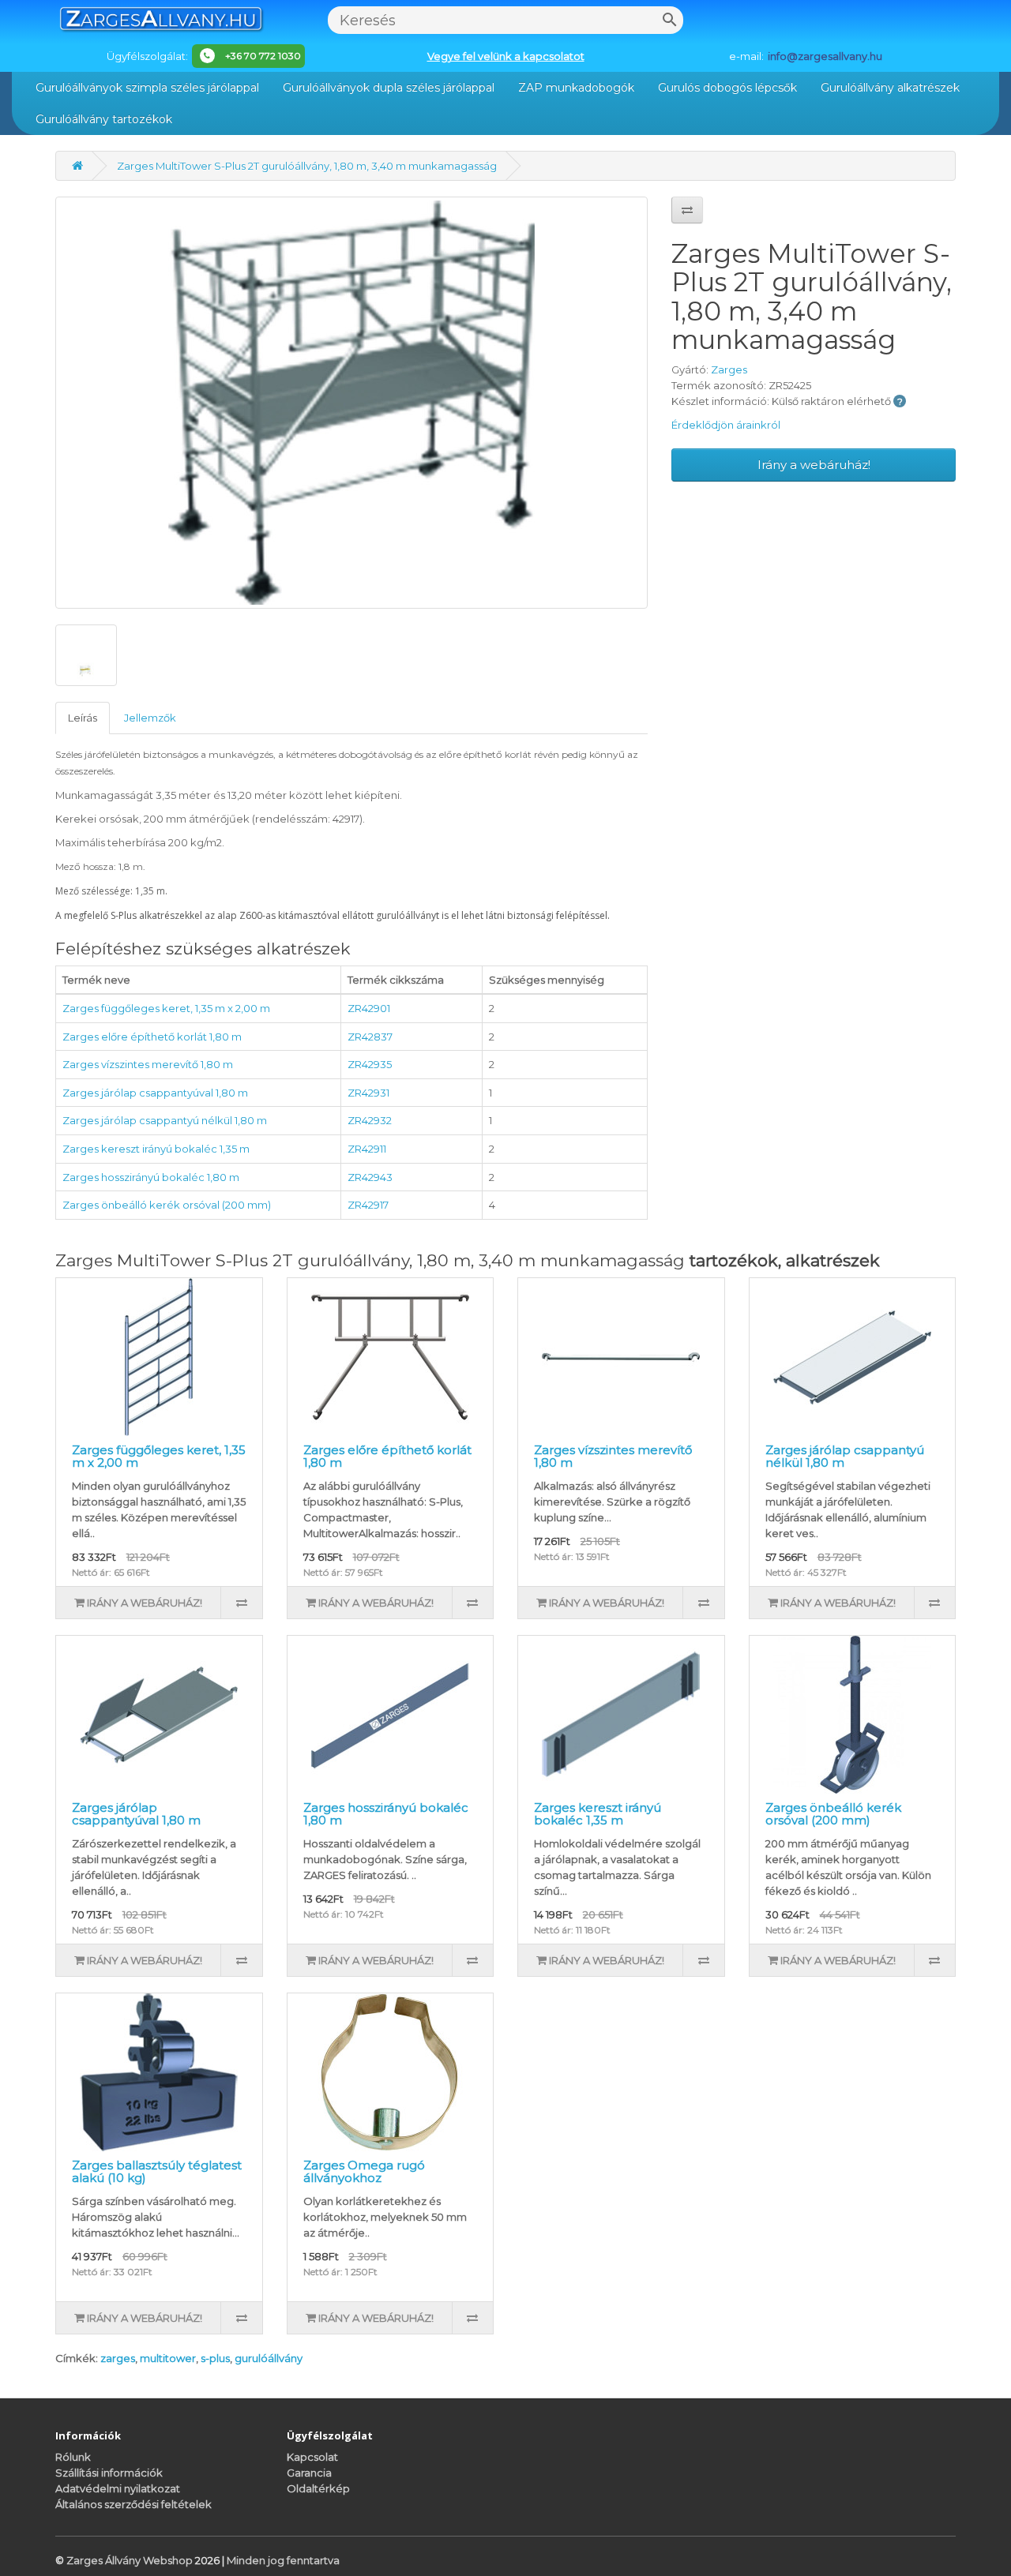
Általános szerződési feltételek (133, 2504)
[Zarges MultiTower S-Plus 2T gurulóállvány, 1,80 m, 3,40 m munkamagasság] (351, 403)
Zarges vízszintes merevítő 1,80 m (148, 1064)
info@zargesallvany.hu (825, 56)
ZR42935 (370, 1064)
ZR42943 (370, 1177)
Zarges (729, 369)
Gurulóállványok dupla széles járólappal (389, 88)
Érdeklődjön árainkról (726, 425)
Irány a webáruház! (814, 465)
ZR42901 (369, 1008)
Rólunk (73, 2457)
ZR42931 (368, 1093)
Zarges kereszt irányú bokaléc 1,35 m (156, 1149)
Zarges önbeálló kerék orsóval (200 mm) (167, 1205)
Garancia (309, 2473)
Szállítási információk (109, 2473)
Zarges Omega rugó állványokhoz (364, 2172)
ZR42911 (367, 1149)
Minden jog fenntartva (283, 2560)
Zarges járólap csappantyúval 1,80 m (155, 1093)
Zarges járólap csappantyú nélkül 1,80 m (165, 1120)
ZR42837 (370, 1037)
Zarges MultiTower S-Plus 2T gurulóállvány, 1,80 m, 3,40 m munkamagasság (307, 166)
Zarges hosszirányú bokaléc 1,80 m (151, 1177)
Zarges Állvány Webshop (131, 2560)
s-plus (215, 2358)
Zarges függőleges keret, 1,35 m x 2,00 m (166, 1008)
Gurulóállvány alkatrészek (890, 88)
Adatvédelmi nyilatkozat (118, 2488)
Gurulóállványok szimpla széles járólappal (147, 88)
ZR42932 (370, 1120)
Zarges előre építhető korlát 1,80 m (152, 1037)
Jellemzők (150, 718)
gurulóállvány (269, 2358)
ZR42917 (368, 1205)
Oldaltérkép (318, 2488)
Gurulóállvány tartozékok (104, 119)
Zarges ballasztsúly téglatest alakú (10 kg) (157, 2172)
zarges (118, 2358)
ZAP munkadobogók (576, 88)
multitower (168, 2358)
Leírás (83, 718)
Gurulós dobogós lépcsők (727, 88)
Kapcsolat (312, 2457)
